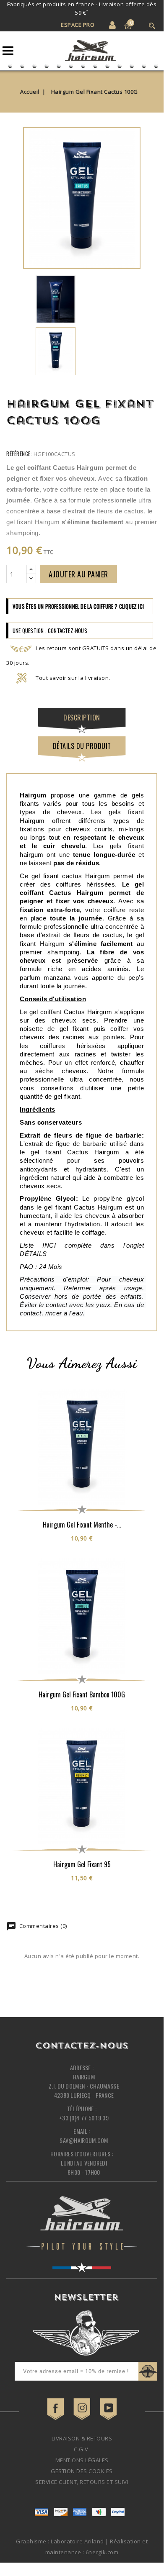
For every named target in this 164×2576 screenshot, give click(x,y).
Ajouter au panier (78, 574)
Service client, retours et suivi (82, 2482)
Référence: (19, 454)
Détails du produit (82, 746)
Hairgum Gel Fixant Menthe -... (82, 1525)
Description (82, 718)
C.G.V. (82, 2449)
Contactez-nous (82, 2046)
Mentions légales (82, 2460)
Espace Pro (78, 25)
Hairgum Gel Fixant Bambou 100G (82, 1694)
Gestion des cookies (82, 2471)
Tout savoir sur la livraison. (73, 678)
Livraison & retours (82, 2438)
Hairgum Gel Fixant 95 (82, 1864)
